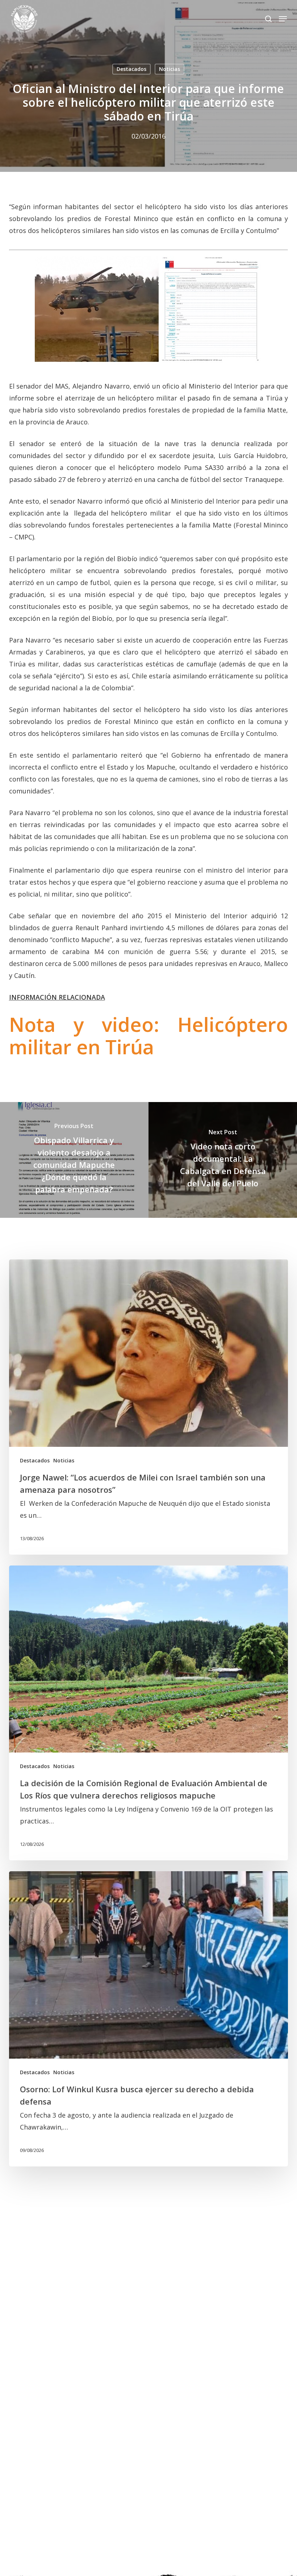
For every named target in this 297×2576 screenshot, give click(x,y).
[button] (283, 19)
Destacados (131, 69)
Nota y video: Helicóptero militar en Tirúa (149, 1035)
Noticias (170, 69)
